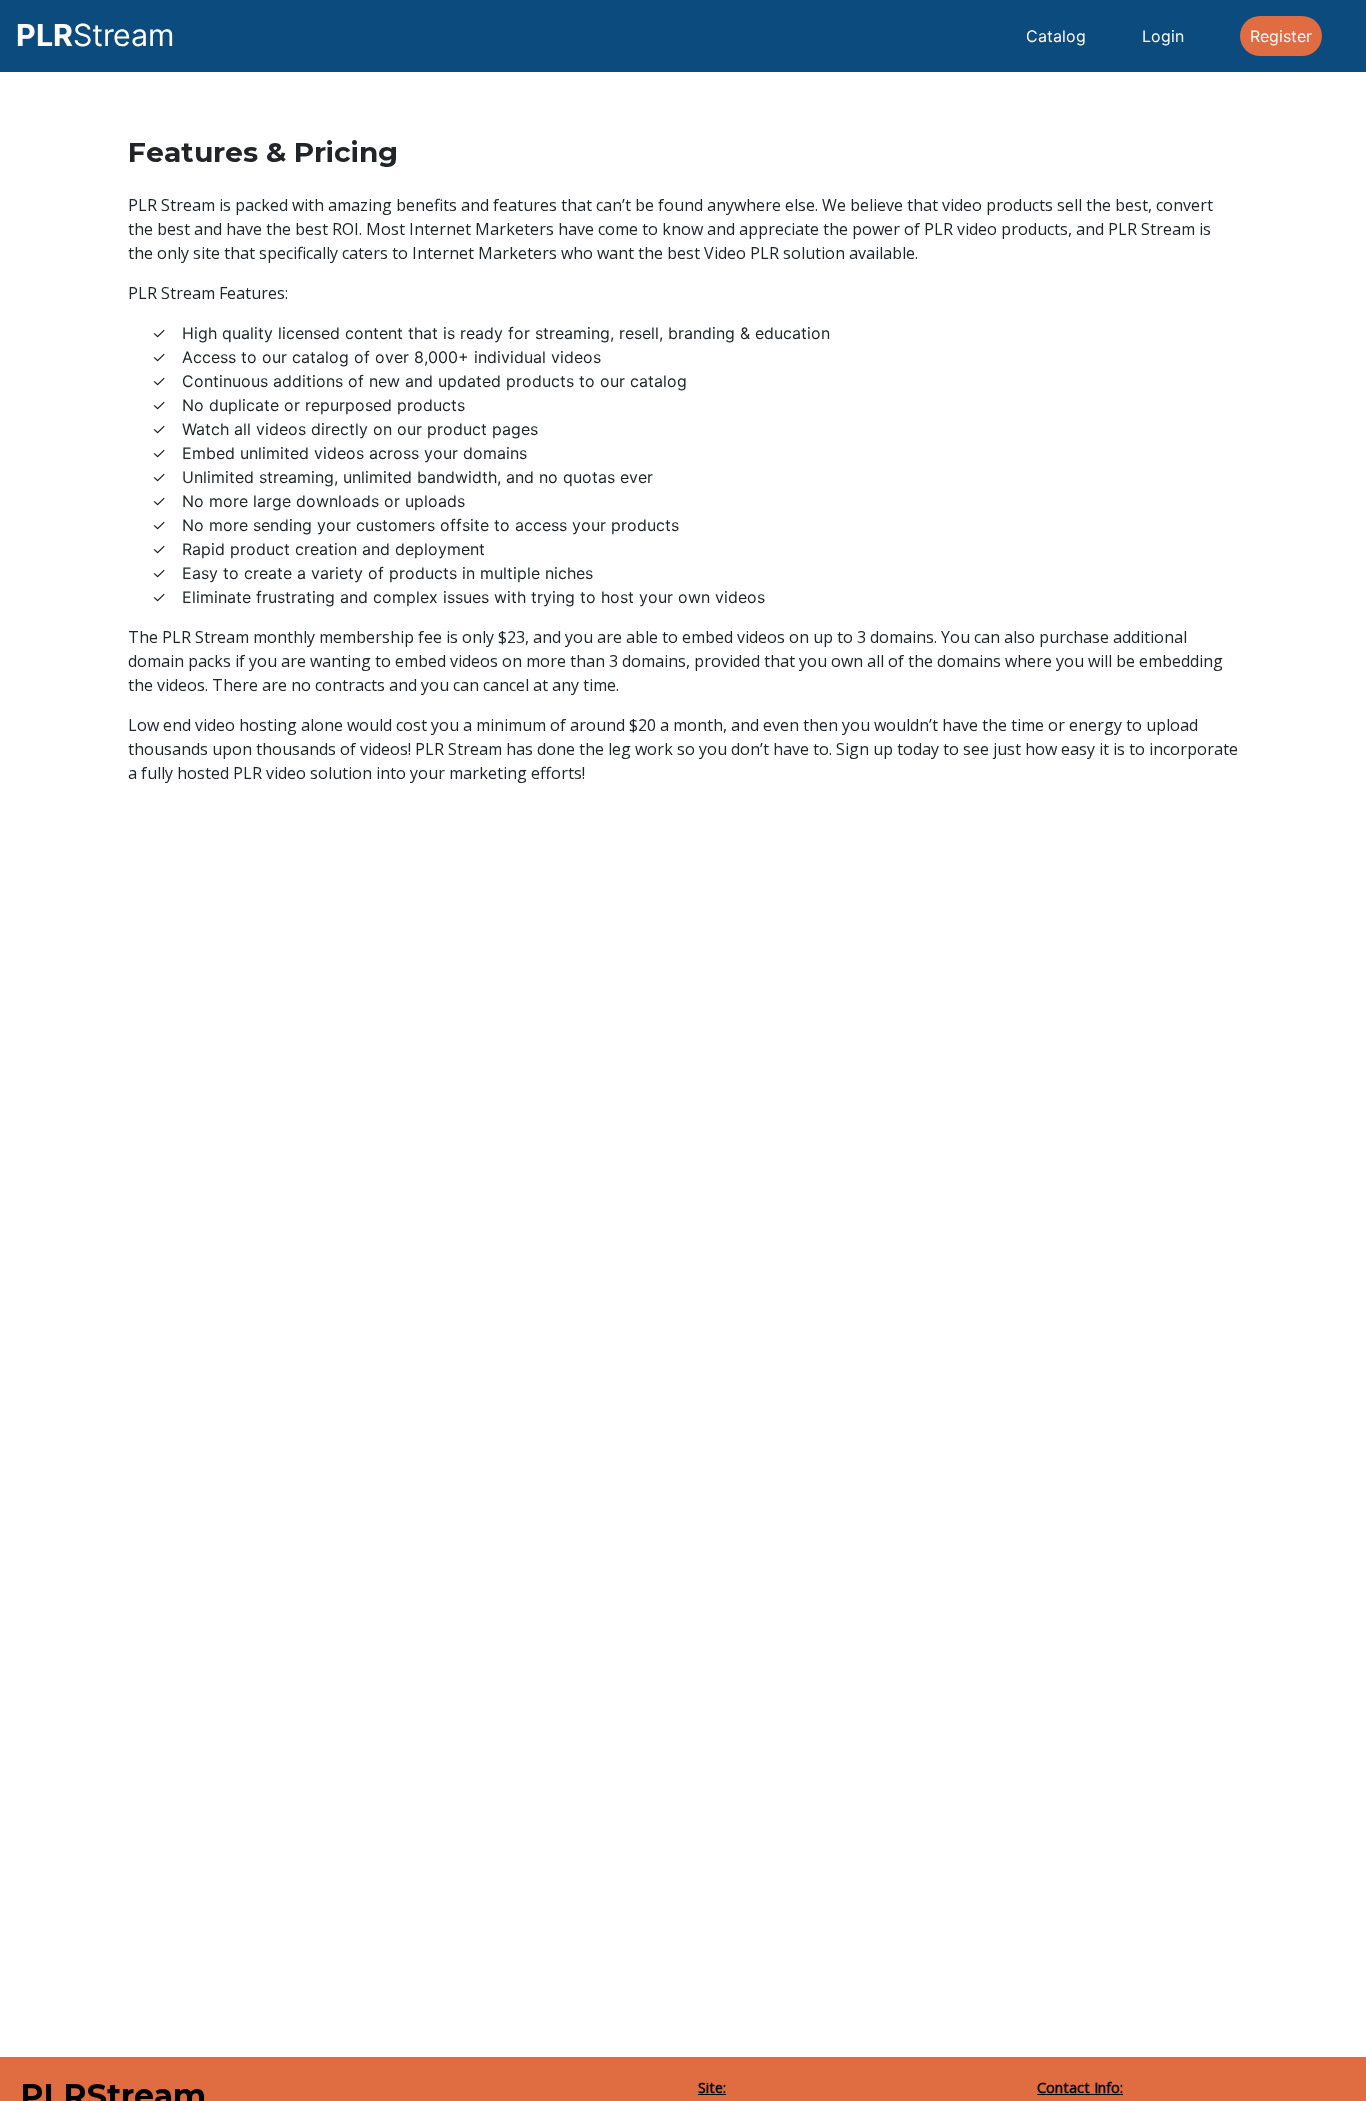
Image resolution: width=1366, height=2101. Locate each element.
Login (1163, 36)
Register (1281, 36)
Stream (95, 35)
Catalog (1056, 36)
